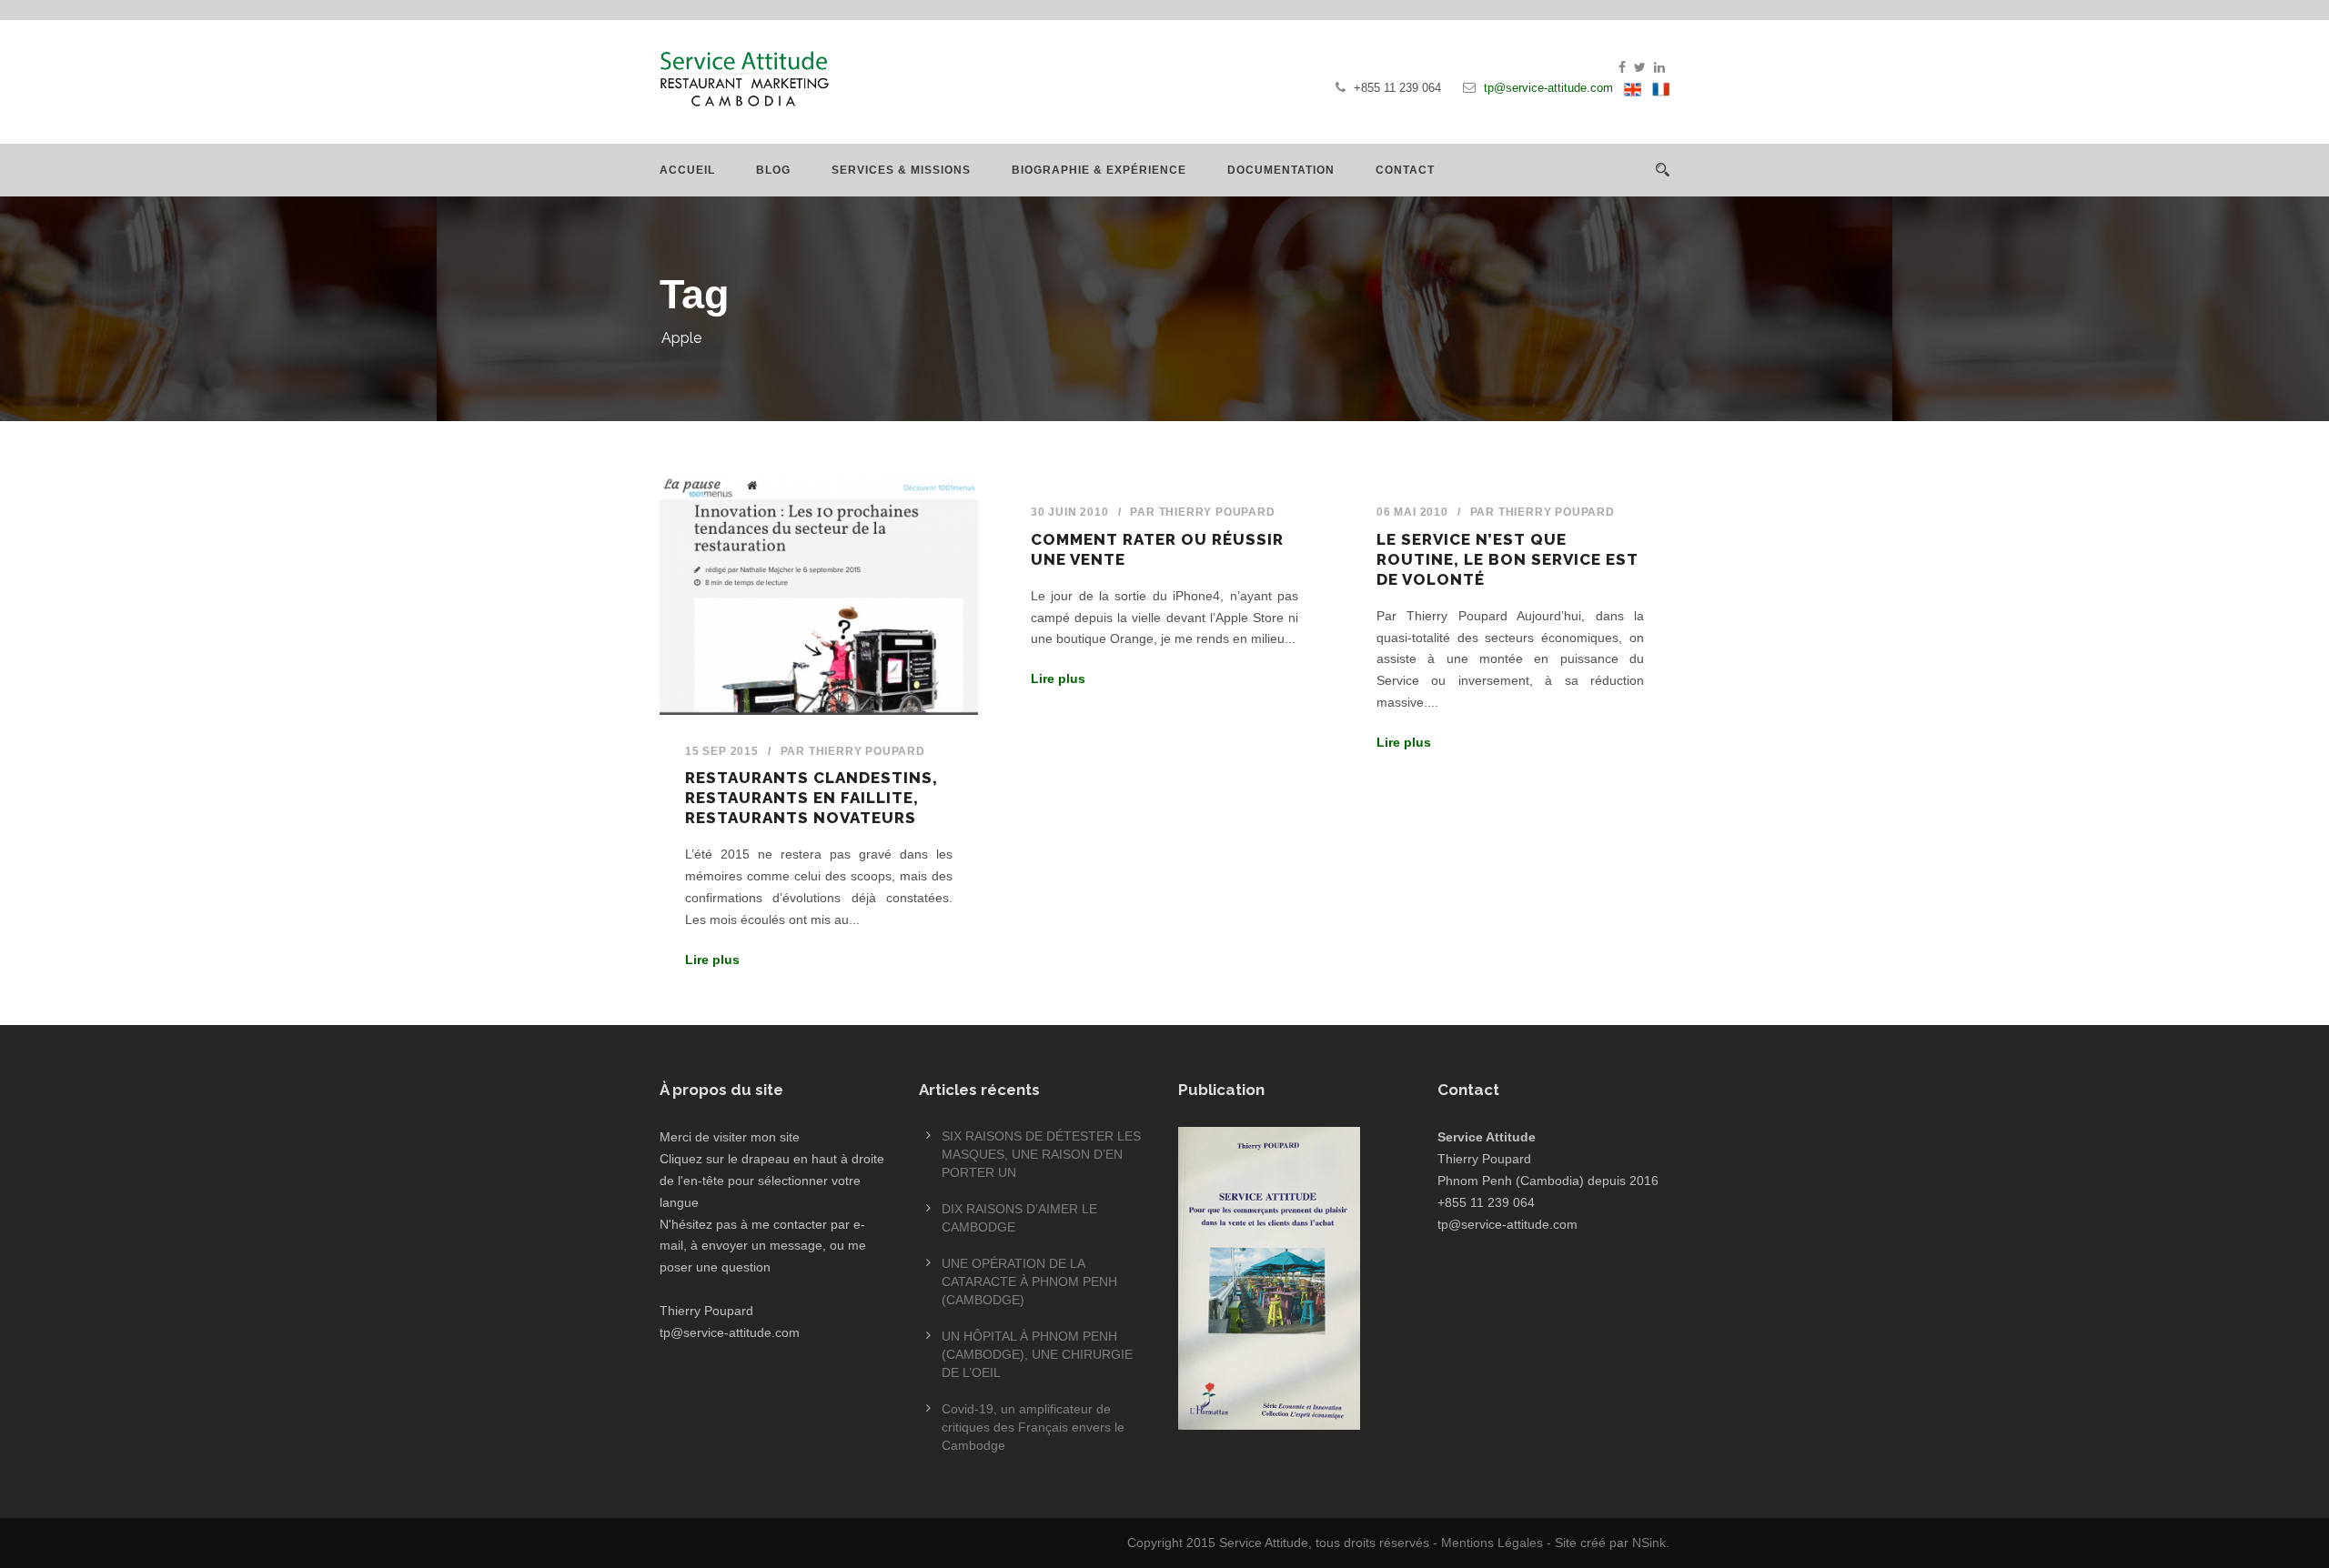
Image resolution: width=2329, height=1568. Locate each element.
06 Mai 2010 (1412, 512)
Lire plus (712, 960)
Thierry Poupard (867, 751)
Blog (773, 170)
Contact (1405, 170)
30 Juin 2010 (1070, 512)
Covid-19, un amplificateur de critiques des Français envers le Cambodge (1033, 1427)
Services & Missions (901, 170)
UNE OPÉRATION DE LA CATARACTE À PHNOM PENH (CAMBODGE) (1029, 1282)
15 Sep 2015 (722, 751)
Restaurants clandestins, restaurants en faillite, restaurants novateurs (812, 798)
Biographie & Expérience (1099, 170)
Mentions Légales (1492, 1543)
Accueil (687, 170)
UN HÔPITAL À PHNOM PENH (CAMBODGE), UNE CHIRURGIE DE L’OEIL (1037, 1354)
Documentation (1281, 170)
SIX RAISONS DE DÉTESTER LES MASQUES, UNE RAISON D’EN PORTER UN (1041, 1154)
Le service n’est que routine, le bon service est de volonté (1507, 559)
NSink (1649, 1543)
